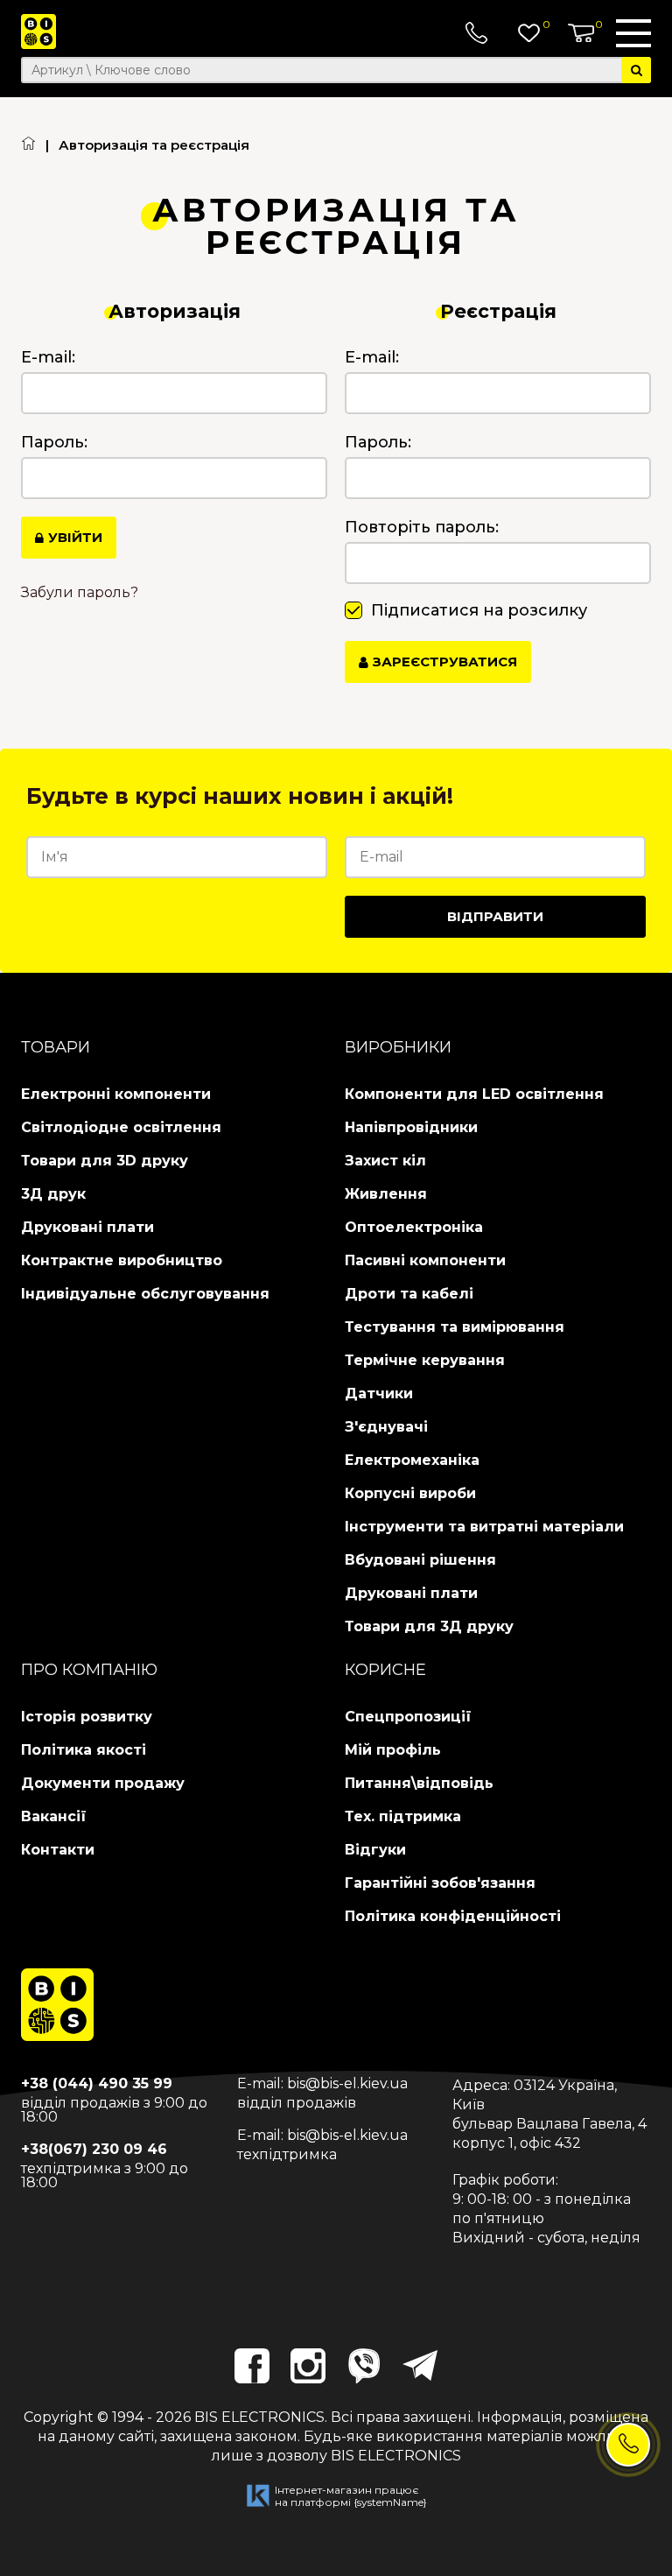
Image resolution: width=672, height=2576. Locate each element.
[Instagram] (308, 2366)
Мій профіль (393, 1750)
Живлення (386, 1194)
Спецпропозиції (408, 1717)
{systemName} (390, 2502)
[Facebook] (252, 2366)
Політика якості (84, 1750)
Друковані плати (87, 1227)
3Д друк (53, 1194)
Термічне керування (425, 1360)
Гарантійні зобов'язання (440, 1883)
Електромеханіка (412, 1460)
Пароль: (54, 442)
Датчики (379, 1394)
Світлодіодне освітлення (121, 1127)
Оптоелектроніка (414, 1227)
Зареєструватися (445, 662)
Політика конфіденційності (453, 1916)
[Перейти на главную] (28, 145)
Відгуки (375, 1850)
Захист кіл (385, 1161)
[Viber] (364, 2366)
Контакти (58, 1850)
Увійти (75, 537)
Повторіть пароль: (422, 527)
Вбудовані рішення (420, 1560)
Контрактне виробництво (122, 1260)
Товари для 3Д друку (429, 1626)
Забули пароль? (80, 593)
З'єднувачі (386, 1427)
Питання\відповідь (419, 1783)
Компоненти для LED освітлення (474, 1094)
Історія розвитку (87, 1717)
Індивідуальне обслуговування (145, 1294)
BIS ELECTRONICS (259, 2417)
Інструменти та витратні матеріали (484, 1527)
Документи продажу (103, 1783)
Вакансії (54, 1816)
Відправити (495, 916)
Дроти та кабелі (409, 1294)
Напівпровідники (411, 1127)
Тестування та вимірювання (455, 1327)
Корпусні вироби (410, 1493)
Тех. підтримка (403, 1816)
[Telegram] (420, 2366)
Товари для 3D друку (105, 1161)
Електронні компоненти (116, 1094)
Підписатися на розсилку (479, 610)
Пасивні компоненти (425, 1260)
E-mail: (48, 357)
